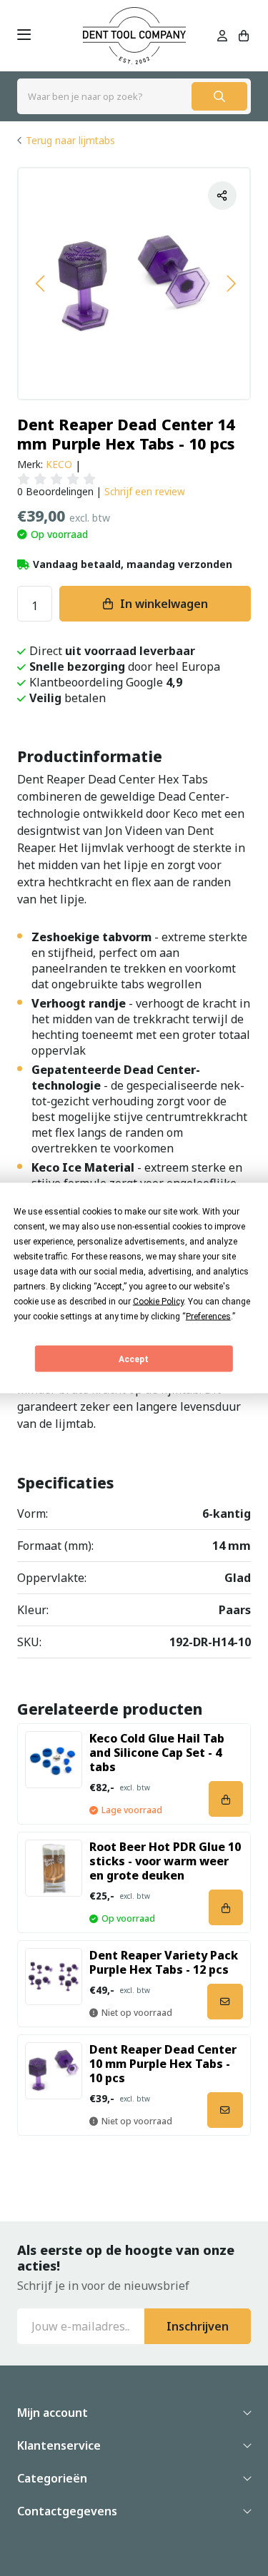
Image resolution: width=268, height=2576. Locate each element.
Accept (134, 1359)
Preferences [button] (208, 1317)
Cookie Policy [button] (158, 1302)
